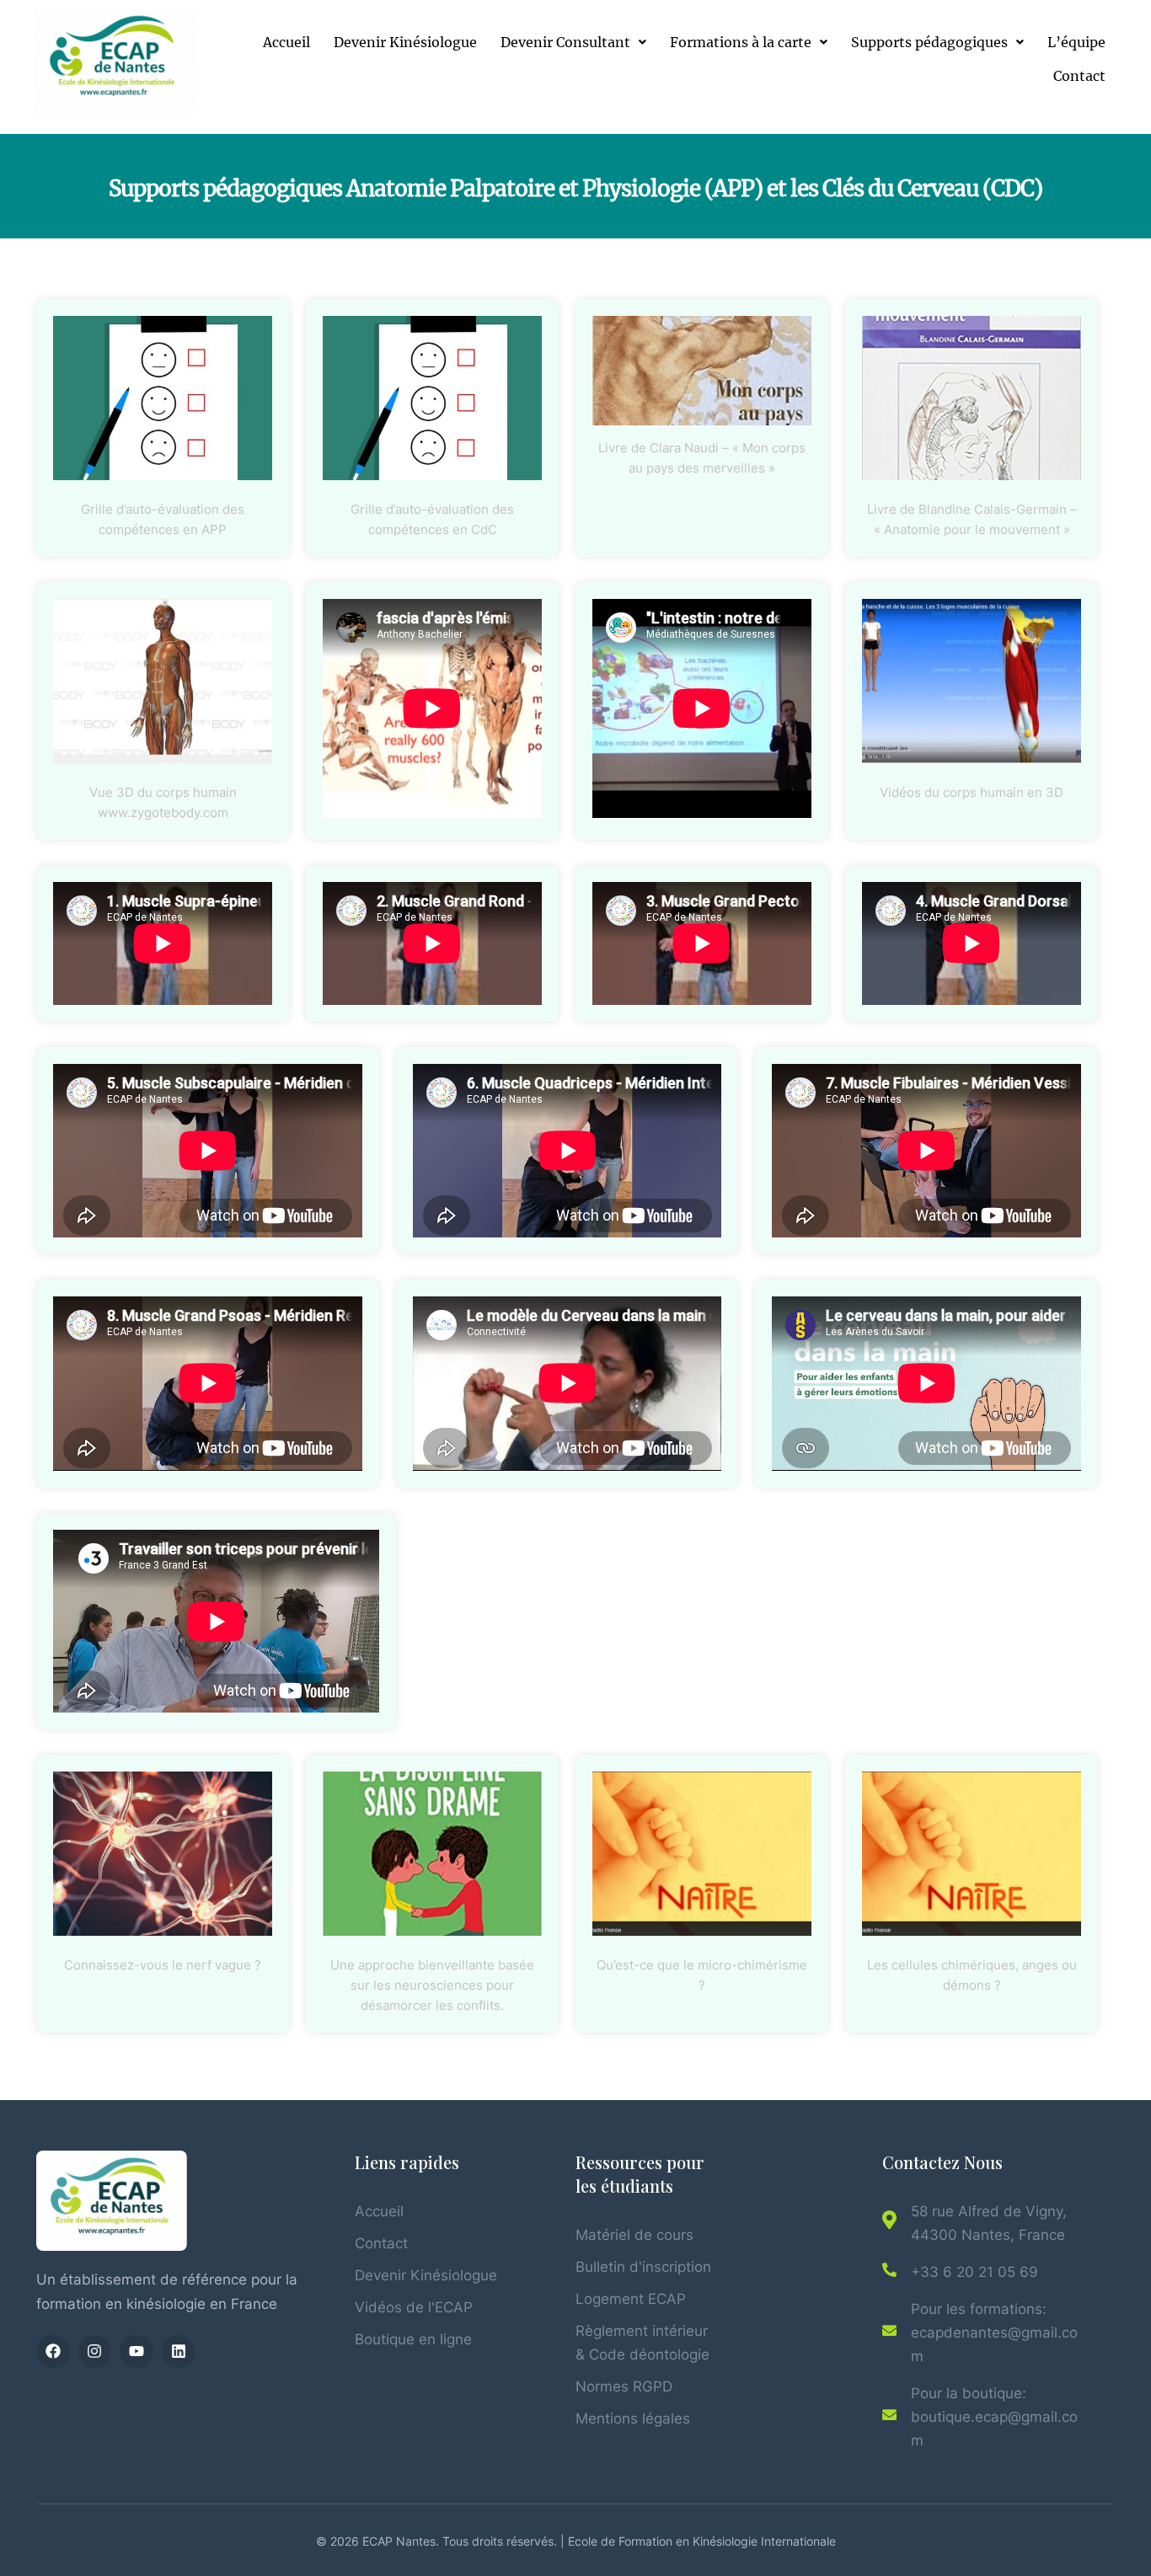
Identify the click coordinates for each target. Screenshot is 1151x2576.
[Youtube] (137, 2352)
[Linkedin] (179, 2352)
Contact (1079, 76)
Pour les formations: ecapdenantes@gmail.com (994, 2333)
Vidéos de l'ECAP (414, 2307)
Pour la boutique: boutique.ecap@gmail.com (994, 2417)
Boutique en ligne (413, 2339)
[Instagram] (95, 2352)
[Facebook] (53, 2352)
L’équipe (1076, 42)
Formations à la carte (741, 42)
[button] (573, 42)
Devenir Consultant (565, 42)
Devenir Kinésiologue (405, 42)
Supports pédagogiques (929, 42)
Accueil (286, 42)
